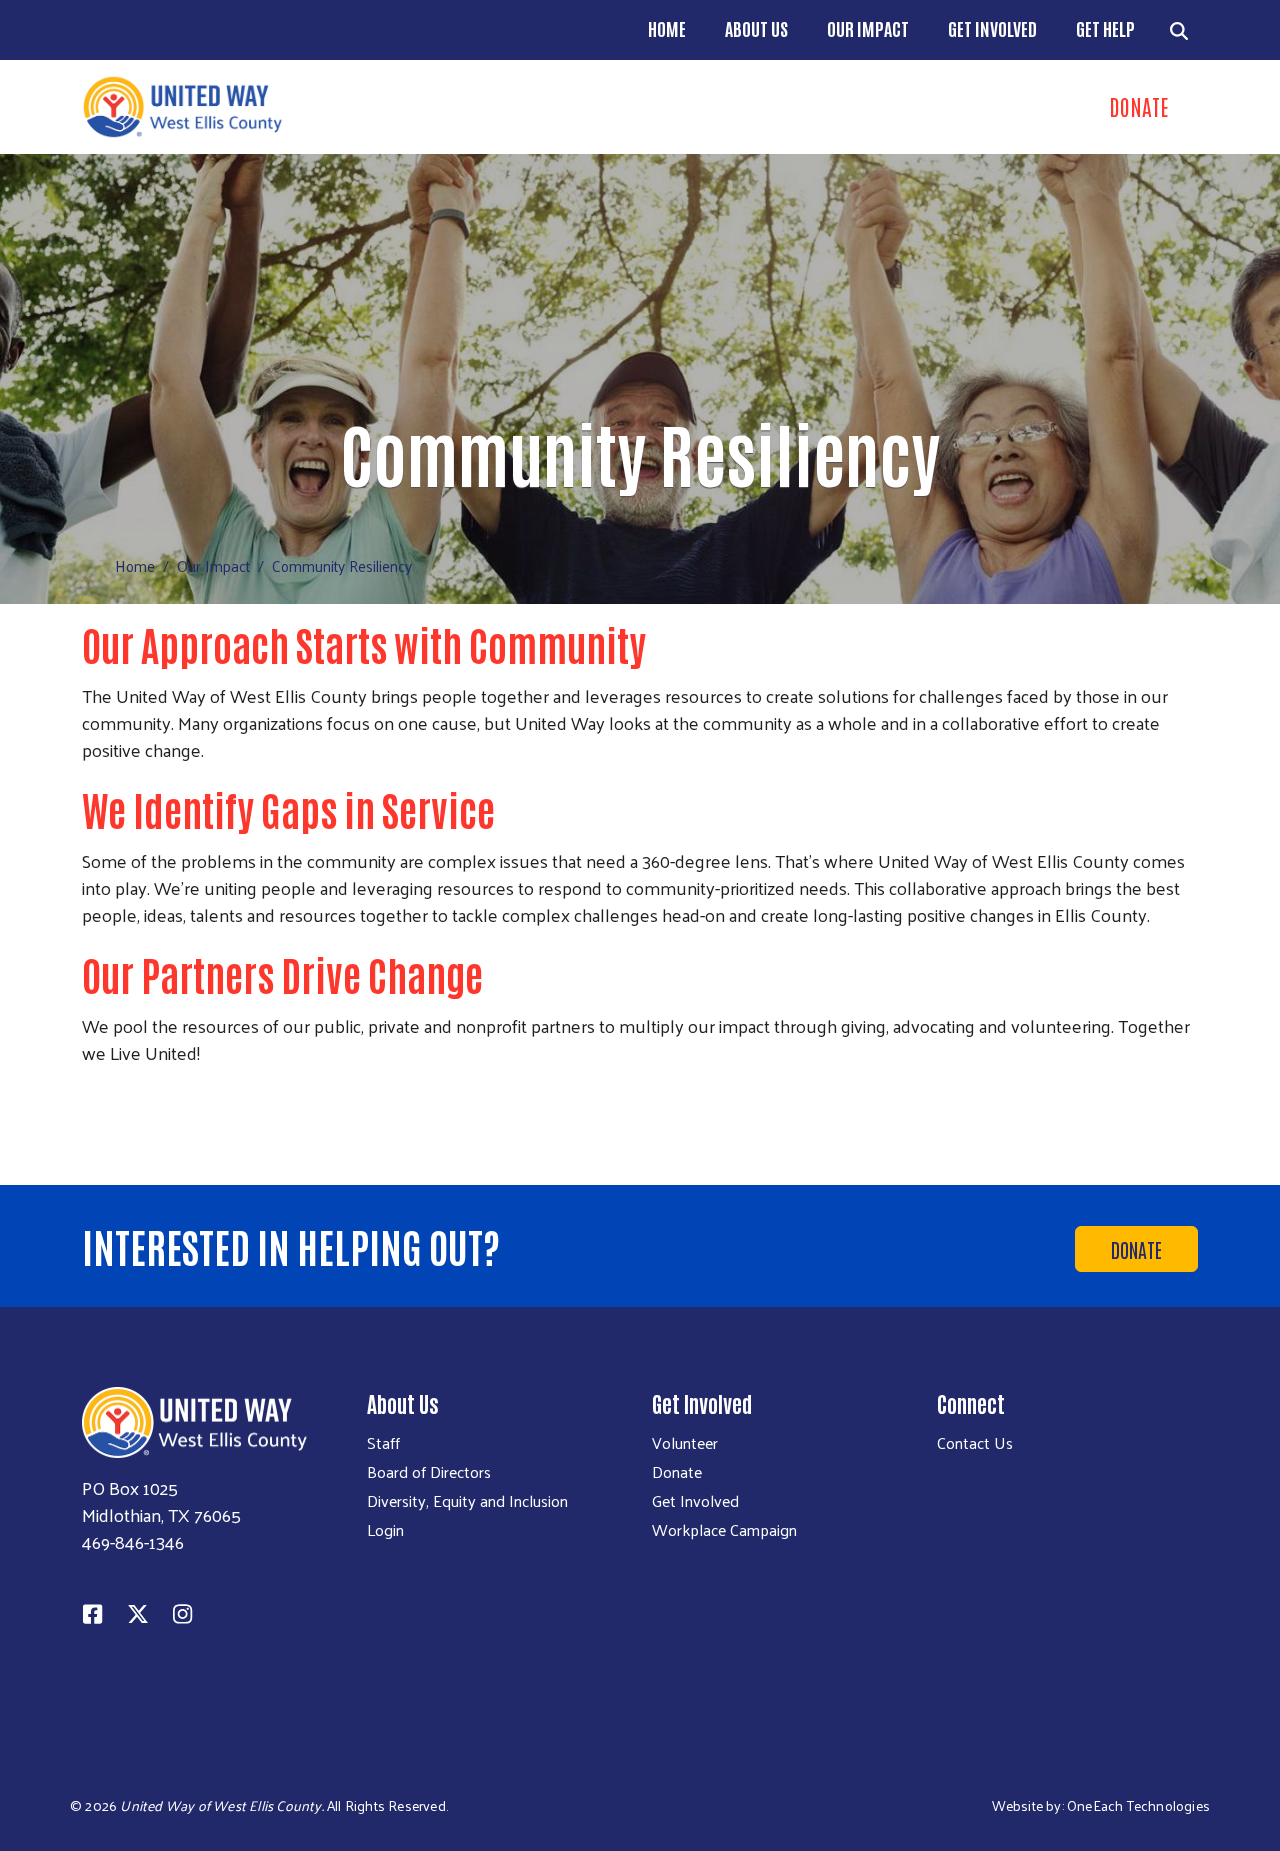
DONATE (1138, 106)
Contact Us (975, 1443)
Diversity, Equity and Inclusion (467, 1501)
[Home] (355, 107)
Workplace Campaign (724, 1530)
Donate (1136, 1249)
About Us (756, 28)
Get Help (1105, 28)
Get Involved (992, 28)
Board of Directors (429, 1472)
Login (385, 1530)
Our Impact (868, 28)
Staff (383, 1443)
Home (667, 28)
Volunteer (685, 1443)
